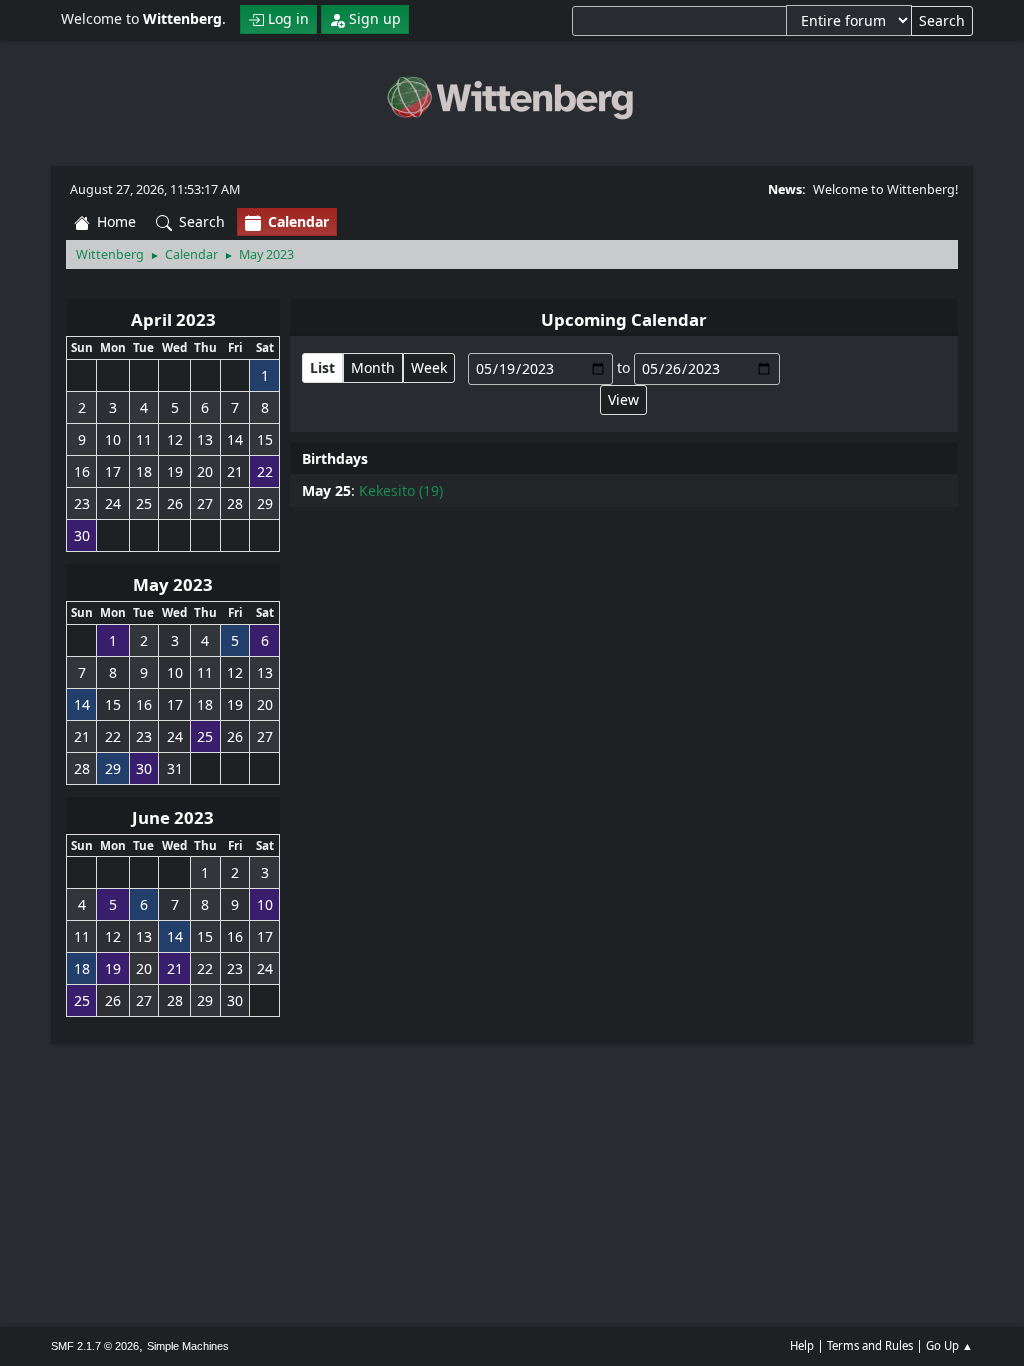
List (322, 367)
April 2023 (173, 319)
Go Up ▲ (949, 1345)
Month (373, 367)
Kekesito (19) (401, 490)
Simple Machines (188, 1346)
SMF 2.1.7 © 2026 (95, 1346)
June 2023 (173, 817)
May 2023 (173, 584)
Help (802, 1345)
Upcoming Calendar (624, 319)
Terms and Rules (870, 1345)
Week (429, 367)
